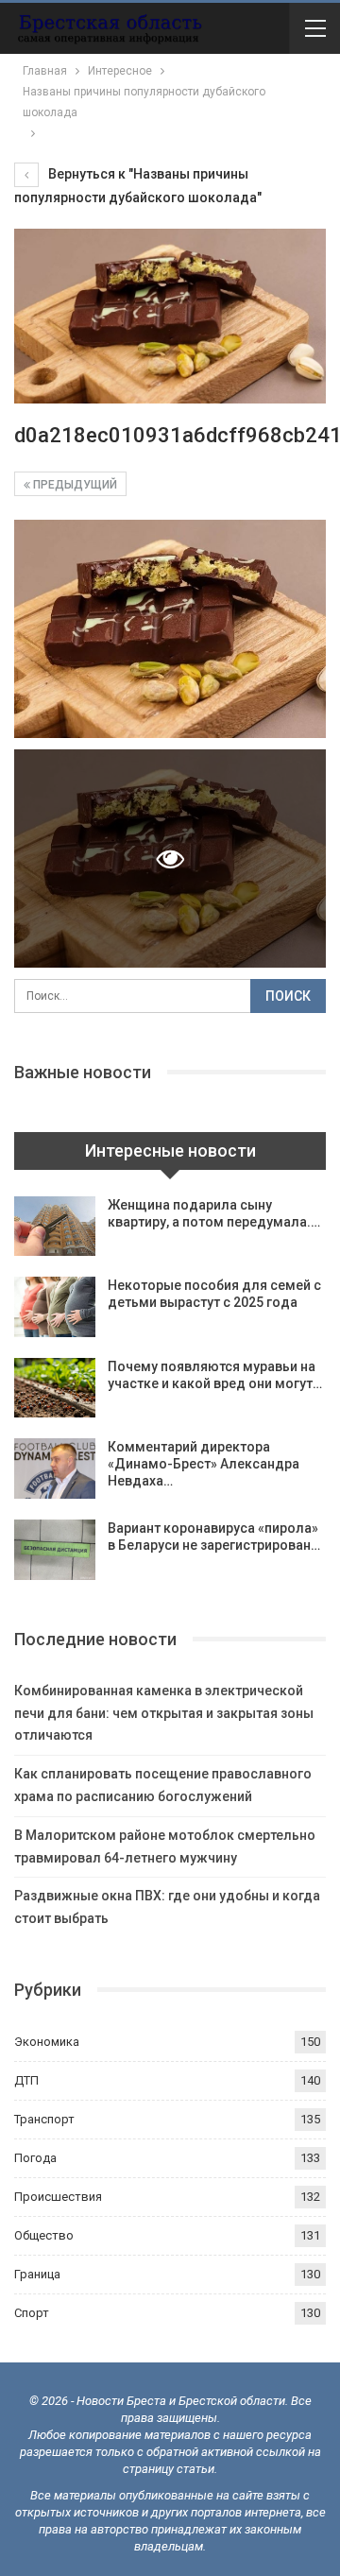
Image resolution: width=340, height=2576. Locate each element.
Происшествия (58, 2197)
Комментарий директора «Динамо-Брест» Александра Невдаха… (204, 1464)
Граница (37, 2274)
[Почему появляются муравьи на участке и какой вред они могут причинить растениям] (55, 1388)
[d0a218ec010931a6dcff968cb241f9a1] (170, 629)
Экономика (47, 2042)
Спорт (32, 2313)
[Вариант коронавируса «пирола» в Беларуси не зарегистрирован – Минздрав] (55, 1550)
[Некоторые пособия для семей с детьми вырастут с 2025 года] (55, 1307)
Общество (44, 2235)
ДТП (26, 2080)
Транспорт (44, 2119)
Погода (35, 2158)
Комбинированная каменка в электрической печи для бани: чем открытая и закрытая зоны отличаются (164, 1713)
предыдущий (74, 485)
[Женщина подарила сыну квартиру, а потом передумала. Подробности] (55, 1227)
